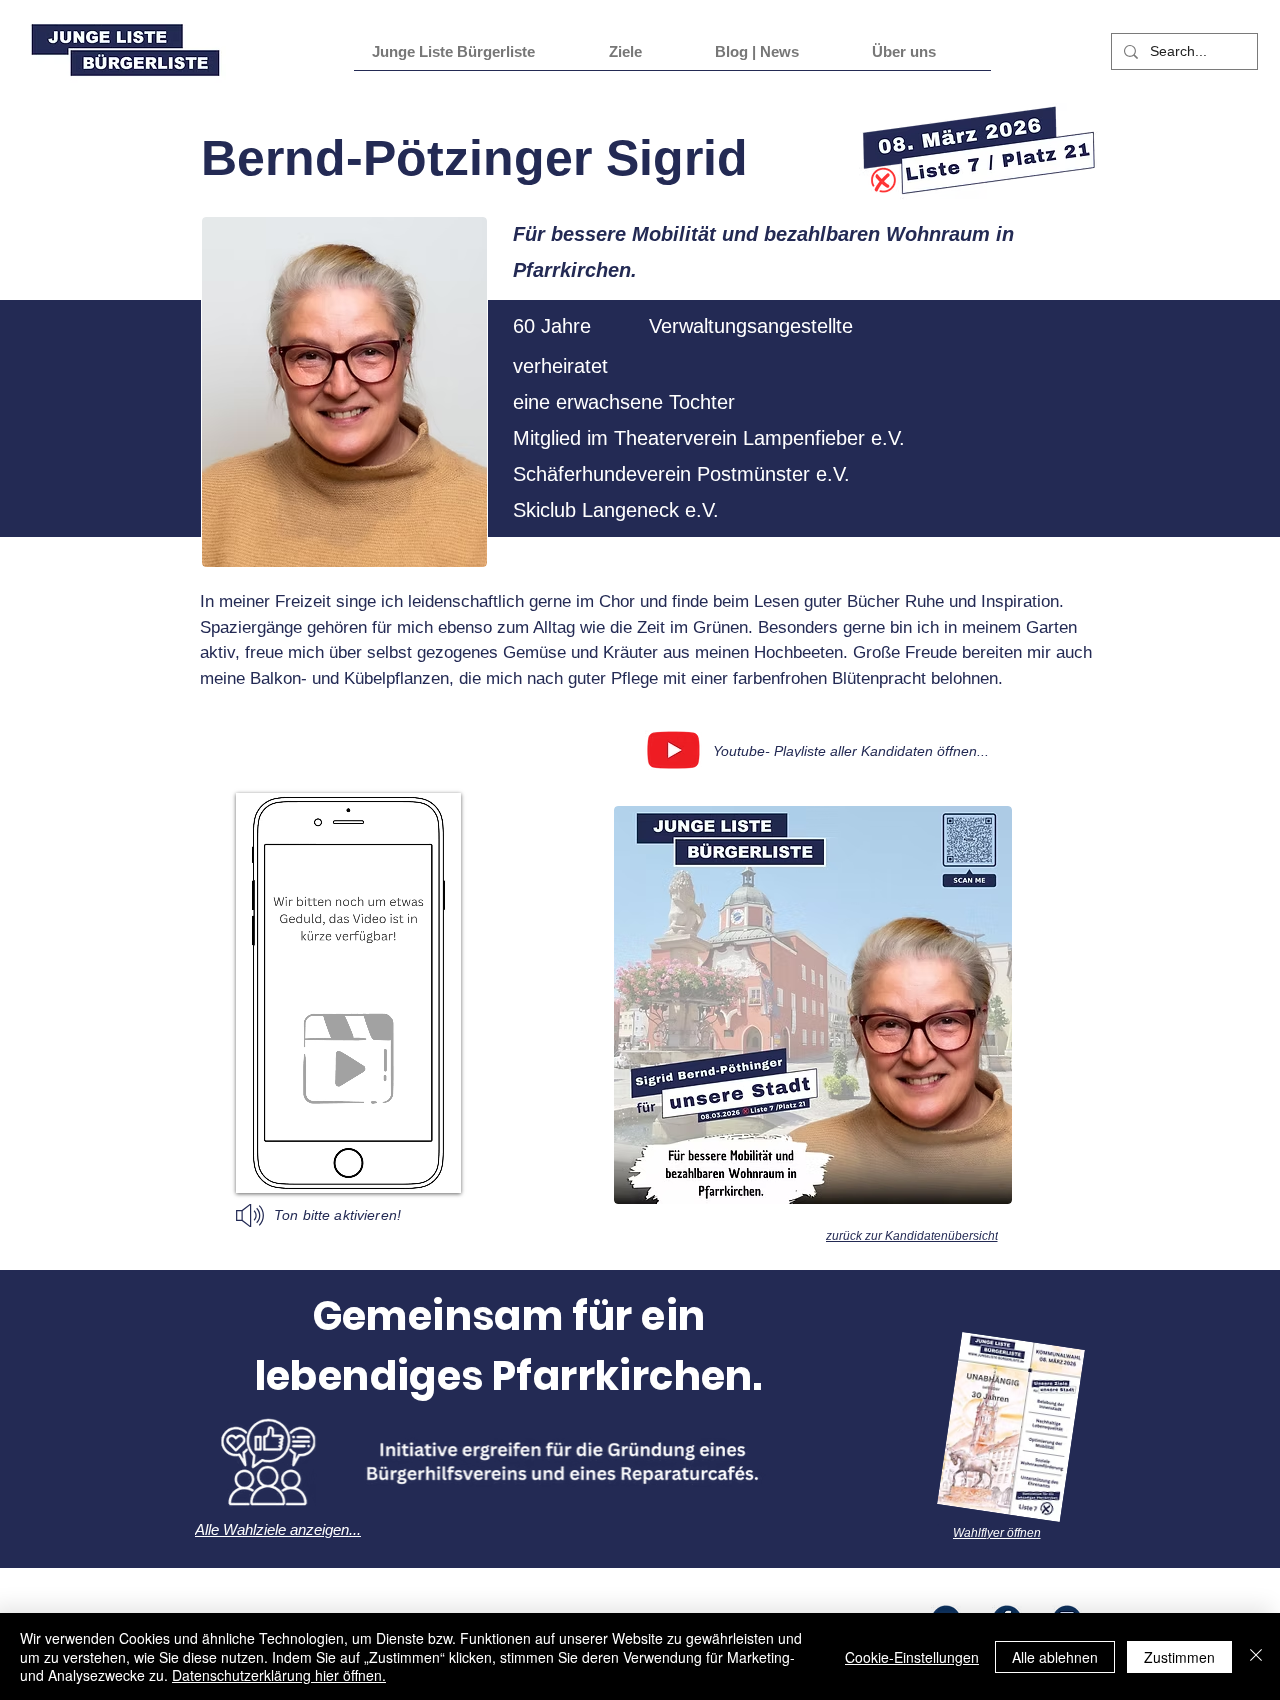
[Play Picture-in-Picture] (429, 1166)
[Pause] (262, 1166)
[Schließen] (1256, 1656)
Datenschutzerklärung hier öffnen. (279, 1675)
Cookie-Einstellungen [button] (912, 1657)
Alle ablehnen (1055, 1657)
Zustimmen (1179, 1657)
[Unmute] (296, 1166)
